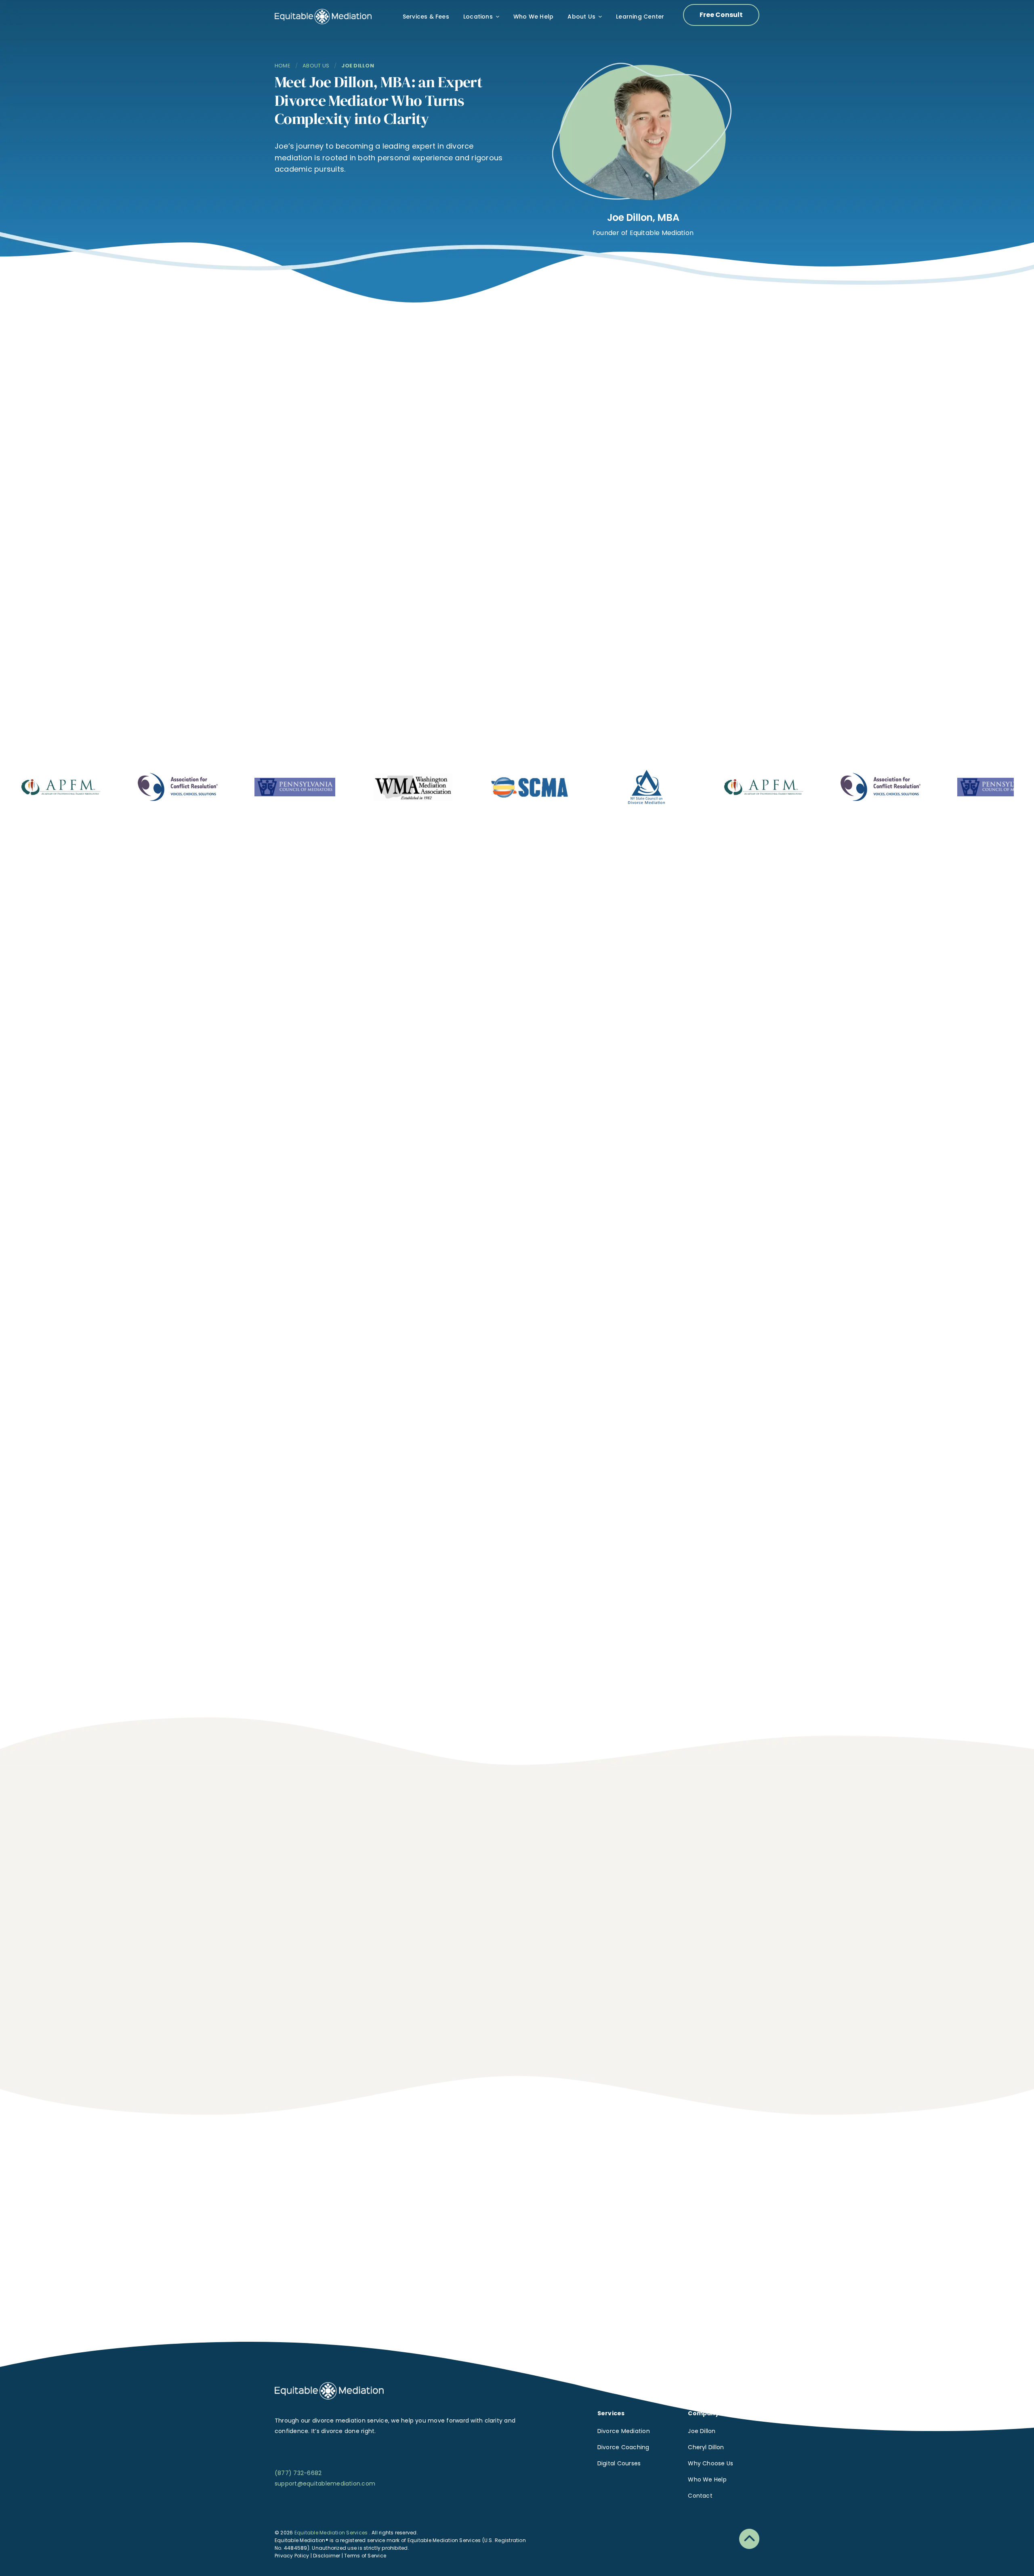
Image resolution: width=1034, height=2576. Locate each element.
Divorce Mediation (624, 2431)
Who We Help (707, 2479)
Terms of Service (365, 2556)
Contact (700, 2496)
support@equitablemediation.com (325, 2484)
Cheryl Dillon (706, 2447)
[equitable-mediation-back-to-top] (749, 2532)
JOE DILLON (357, 66)
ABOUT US (316, 66)
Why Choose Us (710, 2463)
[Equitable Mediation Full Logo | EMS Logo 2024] (329, 2385)
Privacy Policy (292, 2556)
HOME (283, 66)
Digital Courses (619, 2463)
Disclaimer (327, 2556)
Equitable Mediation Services (332, 2533)
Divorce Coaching (623, 2447)
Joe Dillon (702, 2431)
